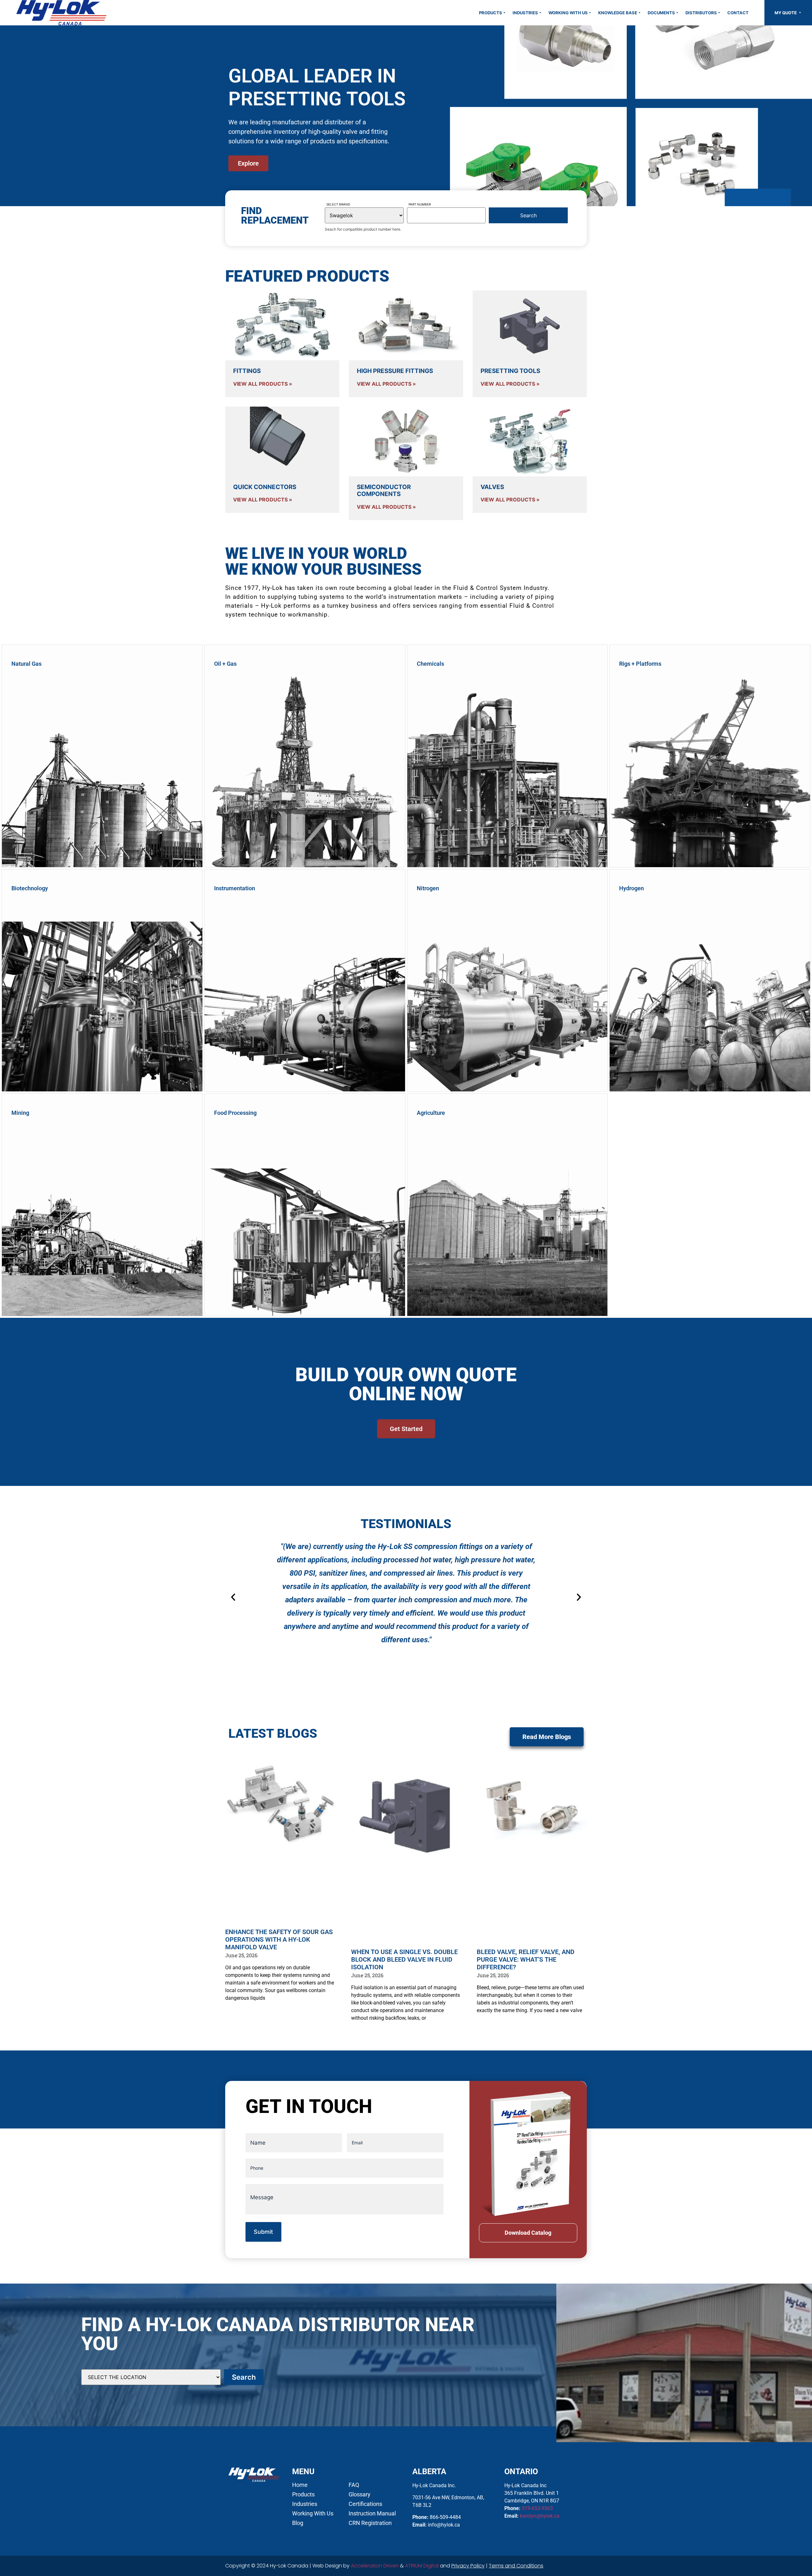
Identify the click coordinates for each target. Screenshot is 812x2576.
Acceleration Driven (375, 2566)
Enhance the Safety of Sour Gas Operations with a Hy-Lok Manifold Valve (279, 1939)
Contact (738, 13)
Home (300, 2485)
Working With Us (568, 13)
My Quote (786, 13)
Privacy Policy (468, 2566)
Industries (525, 13)
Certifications (365, 2504)
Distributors (701, 13)
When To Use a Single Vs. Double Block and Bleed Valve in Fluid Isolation (404, 1959)
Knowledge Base (618, 13)
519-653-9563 (537, 2508)
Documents (661, 13)
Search (244, 2377)
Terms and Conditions (516, 2566)
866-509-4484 (445, 2517)
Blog (298, 2523)
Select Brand (338, 204)
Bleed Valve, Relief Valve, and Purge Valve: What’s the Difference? (526, 1959)
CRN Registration (370, 2523)
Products (491, 13)
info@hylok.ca (444, 2525)
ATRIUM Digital (422, 2566)
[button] (233, 1597)
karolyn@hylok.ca (540, 2516)
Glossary (360, 2494)
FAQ (354, 2485)
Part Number (420, 204)
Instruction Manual (372, 2514)
